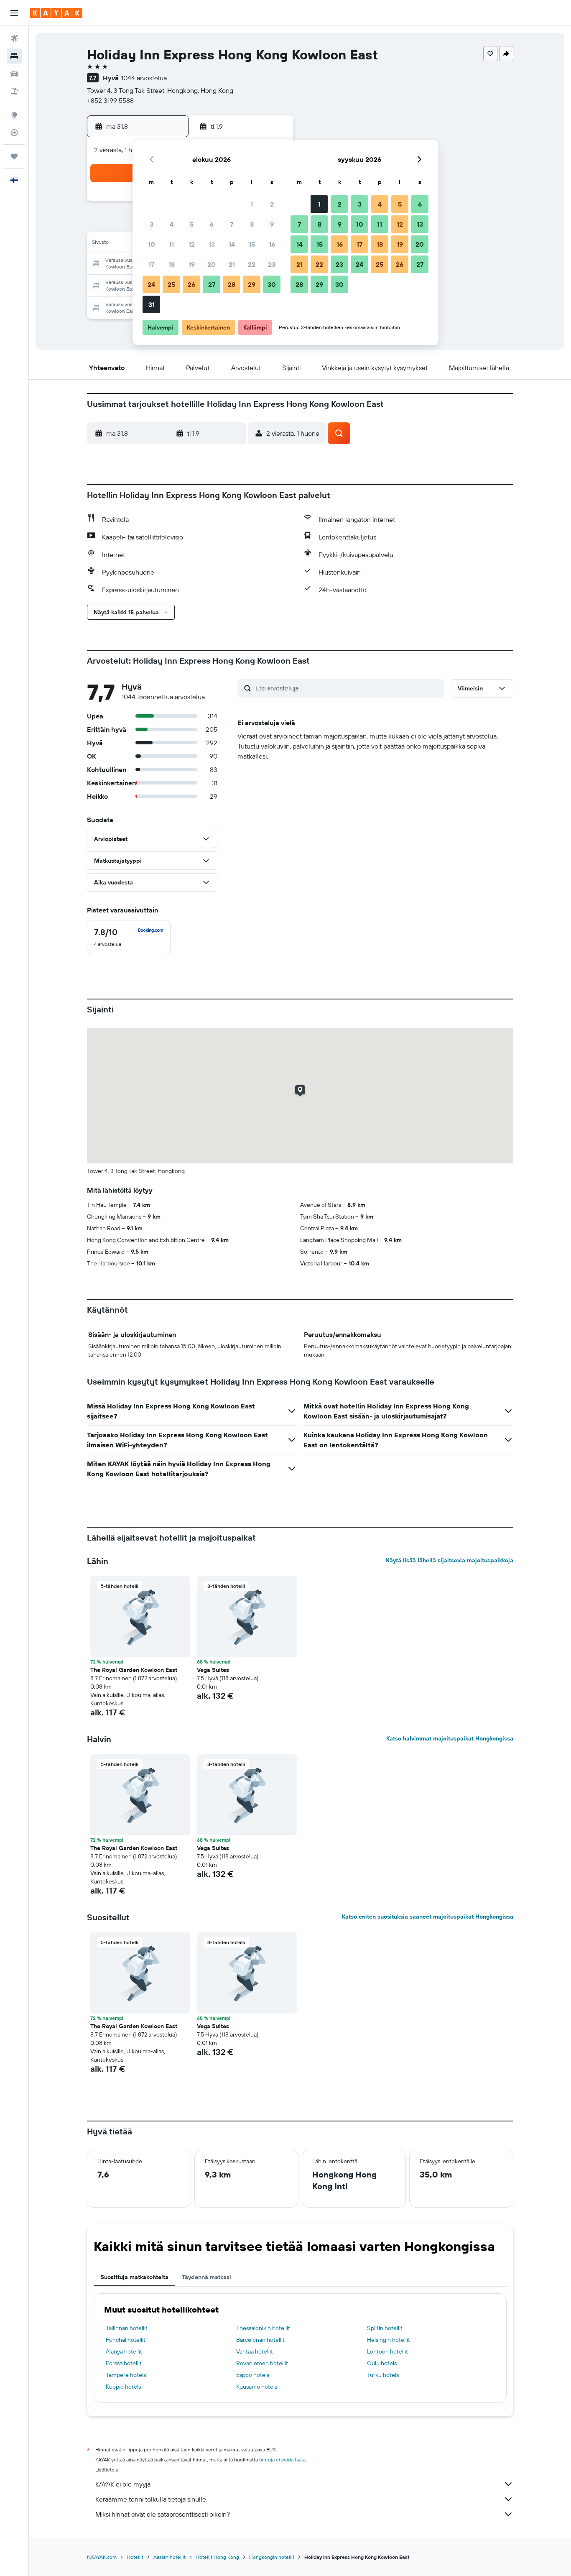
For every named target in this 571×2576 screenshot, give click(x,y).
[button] (14, 13)
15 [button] (252, 244)
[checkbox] (129, 938)
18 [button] (172, 264)
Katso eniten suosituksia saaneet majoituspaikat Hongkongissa (428, 1917)
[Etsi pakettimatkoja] (14, 91)
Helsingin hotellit (389, 2340)
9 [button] (272, 224)
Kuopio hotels (123, 2387)
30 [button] (272, 284)
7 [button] (232, 224)
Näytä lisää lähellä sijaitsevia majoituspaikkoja (449, 1560)
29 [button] (252, 284)
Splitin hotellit (385, 2328)
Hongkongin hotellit (272, 2557)
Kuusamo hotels (257, 2387)
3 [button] (152, 224)
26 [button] (191, 284)
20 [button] (212, 264)
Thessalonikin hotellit (263, 2328)
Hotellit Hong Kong (217, 2557)
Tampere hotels (126, 2375)
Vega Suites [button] (213, 1670)
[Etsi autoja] (14, 74)
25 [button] (171, 284)
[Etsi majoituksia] (14, 56)
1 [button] (252, 204)
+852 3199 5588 (110, 100)
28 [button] (232, 284)
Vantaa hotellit (255, 2351)
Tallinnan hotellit (127, 2328)
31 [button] (152, 304)
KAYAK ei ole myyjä (123, 2484)
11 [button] (171, 244)
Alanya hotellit (124, 2351)
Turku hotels (383, 2375)
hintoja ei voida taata (282, 2460)
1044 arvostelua (144, 78)
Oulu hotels (382, 2363)
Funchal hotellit (126, 2340)
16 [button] (272, 244)
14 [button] (232, 244)
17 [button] (151, 264)
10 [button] (152, 244)
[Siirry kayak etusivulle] (56, 13)
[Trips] (14, 156)
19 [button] (192, 264)
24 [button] (151, 284)
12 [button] (192, 244)
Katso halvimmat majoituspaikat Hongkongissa (450, 1738)
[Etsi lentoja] (14, 38)
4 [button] (172, 224)
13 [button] (212, 244)
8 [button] (252, 224)
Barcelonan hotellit (260, 2340)
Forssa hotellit (124, 2363)
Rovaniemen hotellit (262, 2363)
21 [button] (232, 264)
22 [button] (252, 264)
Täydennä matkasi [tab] (206, 2277)
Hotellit (135, 2557)
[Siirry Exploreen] (14, 115)
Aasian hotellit (170, 2557)
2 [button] (272, 204)
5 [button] (192, 224)
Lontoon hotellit (387, 2351)
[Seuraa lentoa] (14, 133)
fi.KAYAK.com (102, 2557)
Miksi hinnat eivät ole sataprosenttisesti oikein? (163, 2514)
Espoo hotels (253, 2375)
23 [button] (272, 264)
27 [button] (212, 284)
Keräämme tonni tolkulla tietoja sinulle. (151, 2499)
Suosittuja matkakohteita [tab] (134, 2277)
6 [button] (212, 224)
